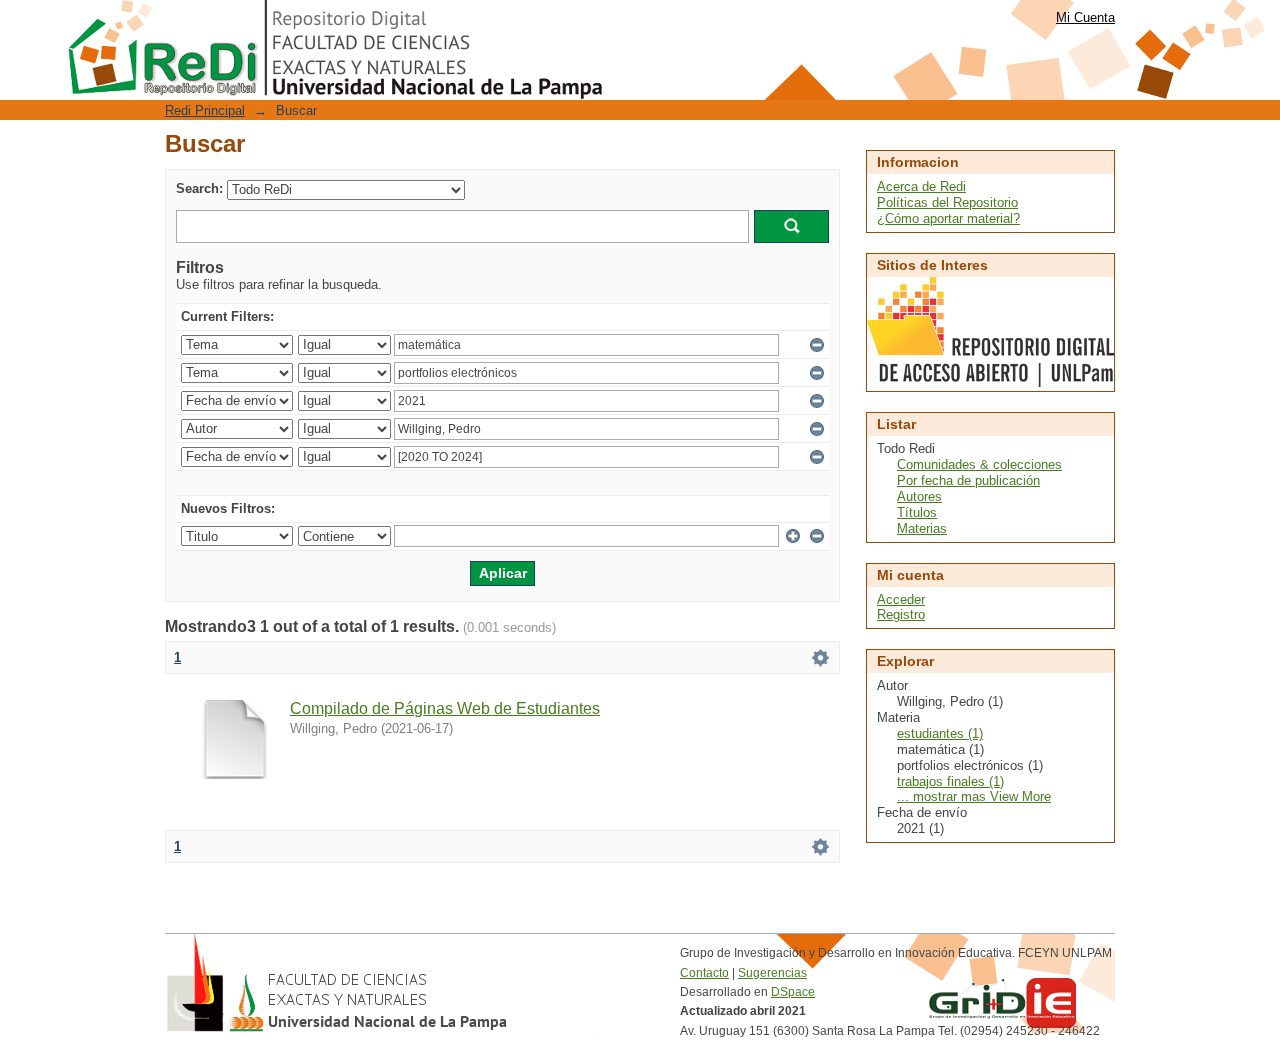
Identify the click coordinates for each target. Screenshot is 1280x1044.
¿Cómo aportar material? (948, 218)
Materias (922, 528)
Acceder (901, 599)
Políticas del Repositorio (947, 202)
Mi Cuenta (1085, 17)
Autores (919, 496)
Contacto (704, 973)
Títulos (917, 512)
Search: (199, 188)
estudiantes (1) (940, 733)
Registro (901, 614)
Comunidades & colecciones (979, 464)
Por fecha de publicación (968, 480)
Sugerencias (772, 973)
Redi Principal (205, 110)
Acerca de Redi (921, 186)
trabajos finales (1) (950, 781)
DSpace (793, 992)
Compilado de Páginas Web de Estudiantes (445, 708)
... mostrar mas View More (974, 796)
